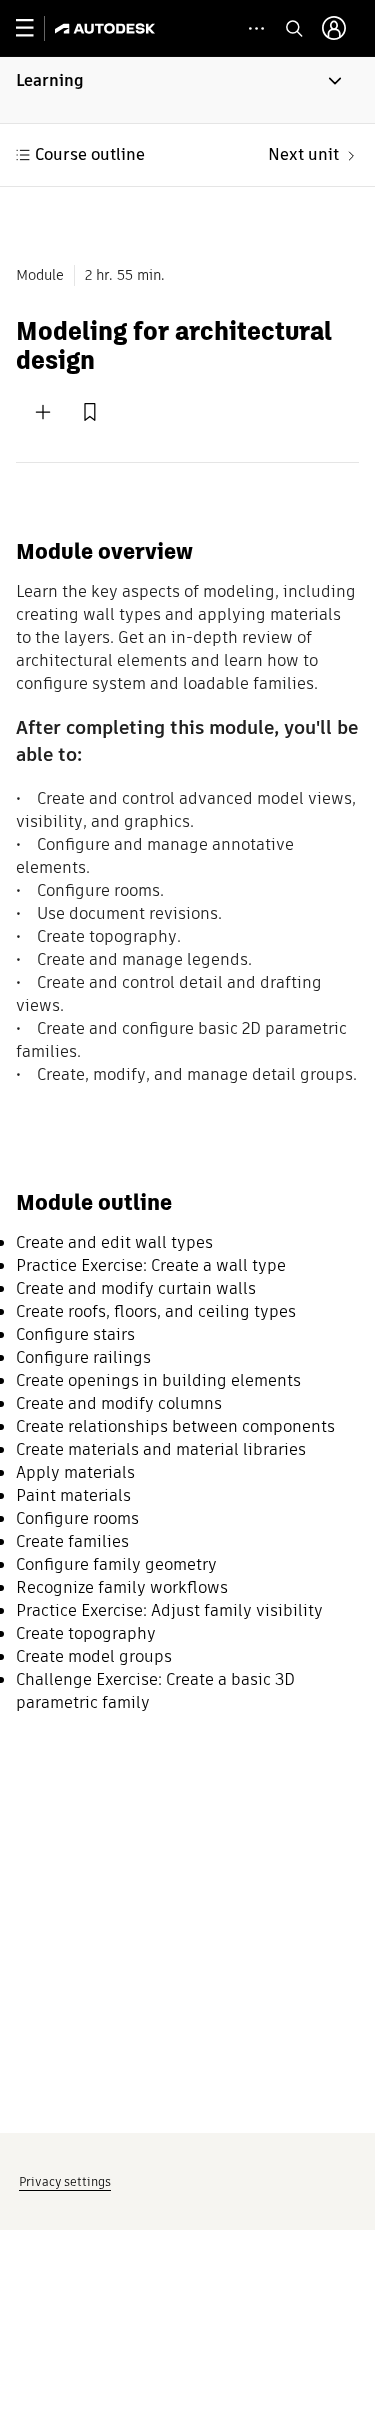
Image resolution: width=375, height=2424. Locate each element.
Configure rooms (77, 1518)
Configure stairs (75, 1334)
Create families (72, 1541)
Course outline (90, 154)
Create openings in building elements (158, 1380)
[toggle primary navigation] (35, 28)
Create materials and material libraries (161, 1449)
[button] (187, 90)
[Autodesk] (107, 28)
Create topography (86, 1633)
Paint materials (73, 1495)
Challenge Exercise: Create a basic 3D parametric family (155, 1691)
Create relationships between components (175, 1426)
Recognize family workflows (122, 1587)
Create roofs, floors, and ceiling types (156, 1311)
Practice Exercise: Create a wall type (151, 1265)
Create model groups (94, 1656)
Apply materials (75, 1472)
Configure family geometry (116, 1564)
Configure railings (83, 1357)
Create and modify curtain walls (136, 1288)
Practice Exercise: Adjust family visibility (169, 1610)
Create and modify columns (119, 1403)
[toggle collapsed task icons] (256, 28)
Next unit (303, 154)
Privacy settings (65, 2181)
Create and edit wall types (114, 1242)
